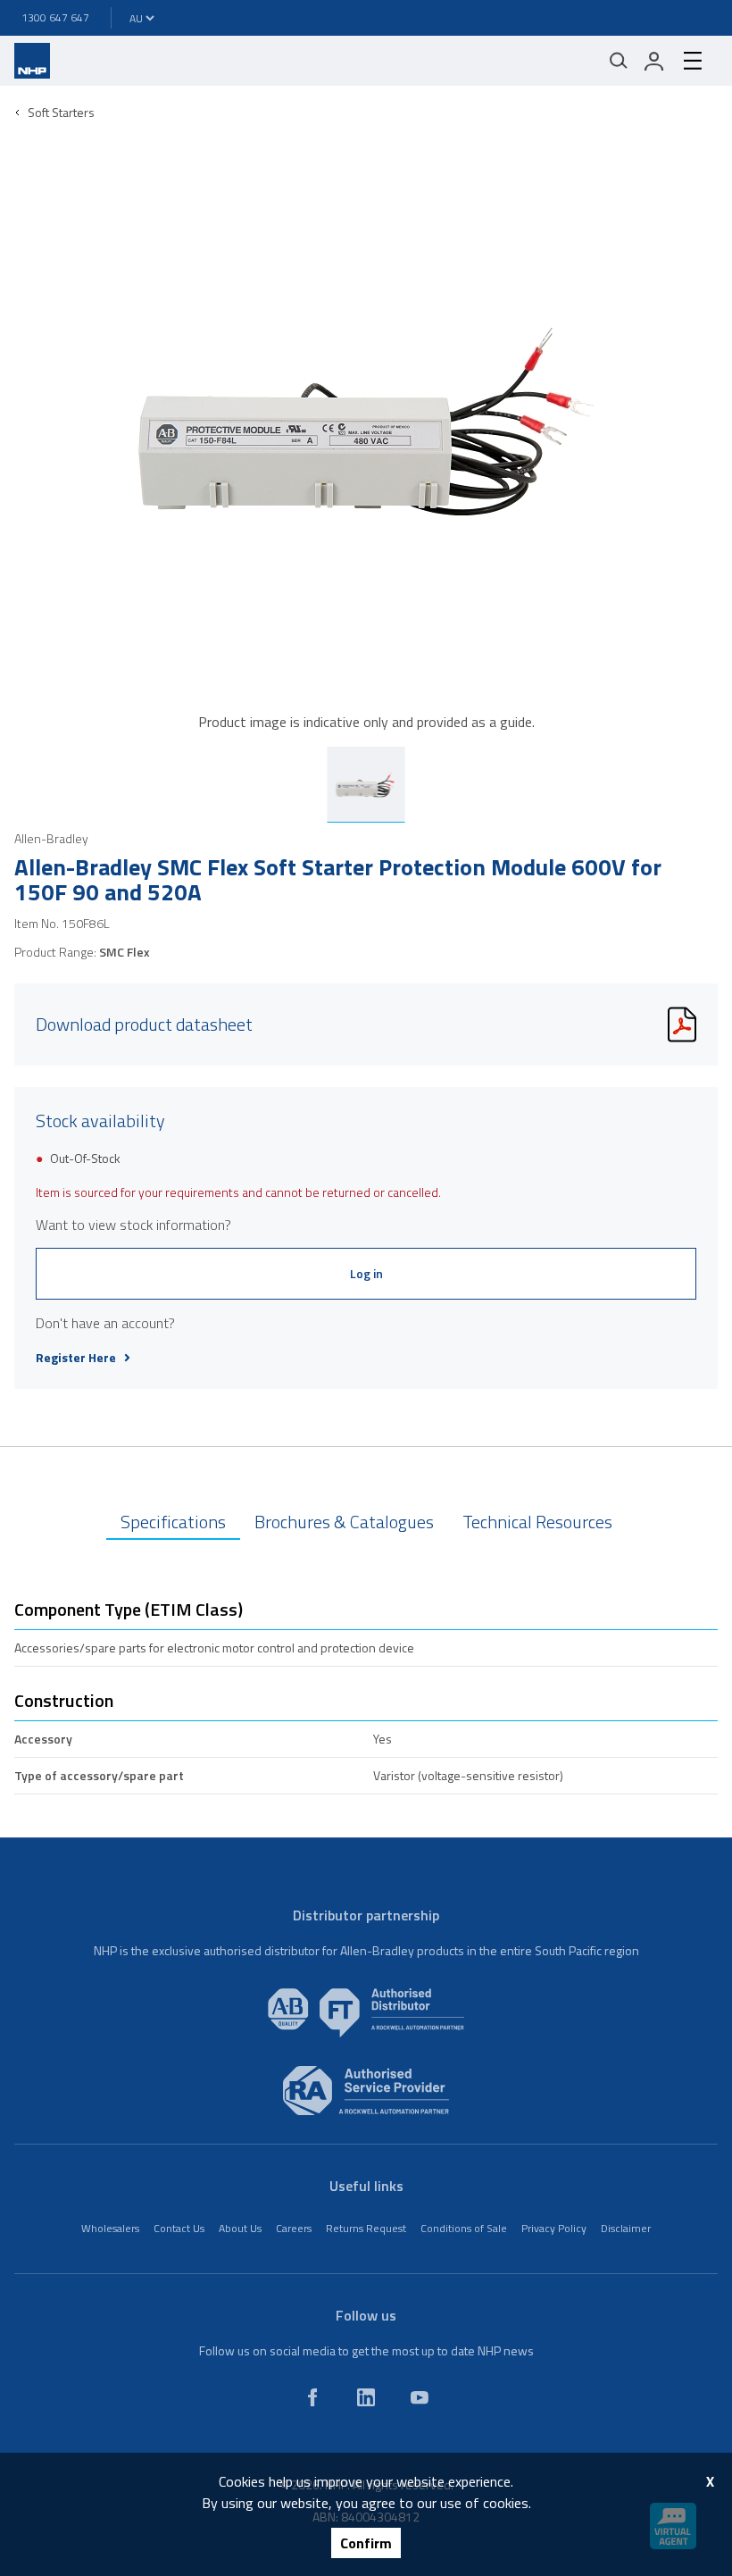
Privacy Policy (554, 2228)
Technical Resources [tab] (537, 1522)
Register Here (76, 1358)
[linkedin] (366, 2397)
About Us (240, 2228)
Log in (366, 1273)
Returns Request (366, 2228)
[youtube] (420, 2397)
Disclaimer (626, 2228)
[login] (654, 61)
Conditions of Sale (464, 2228)
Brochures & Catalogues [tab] (344, 1522)
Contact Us (179, 2228)
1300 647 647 (55, 17)
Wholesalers (110, 2228)
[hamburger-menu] (693, 61)
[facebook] (312, 2397)
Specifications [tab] (173, 1522)
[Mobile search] (619, 61)
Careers (294, 2228)
